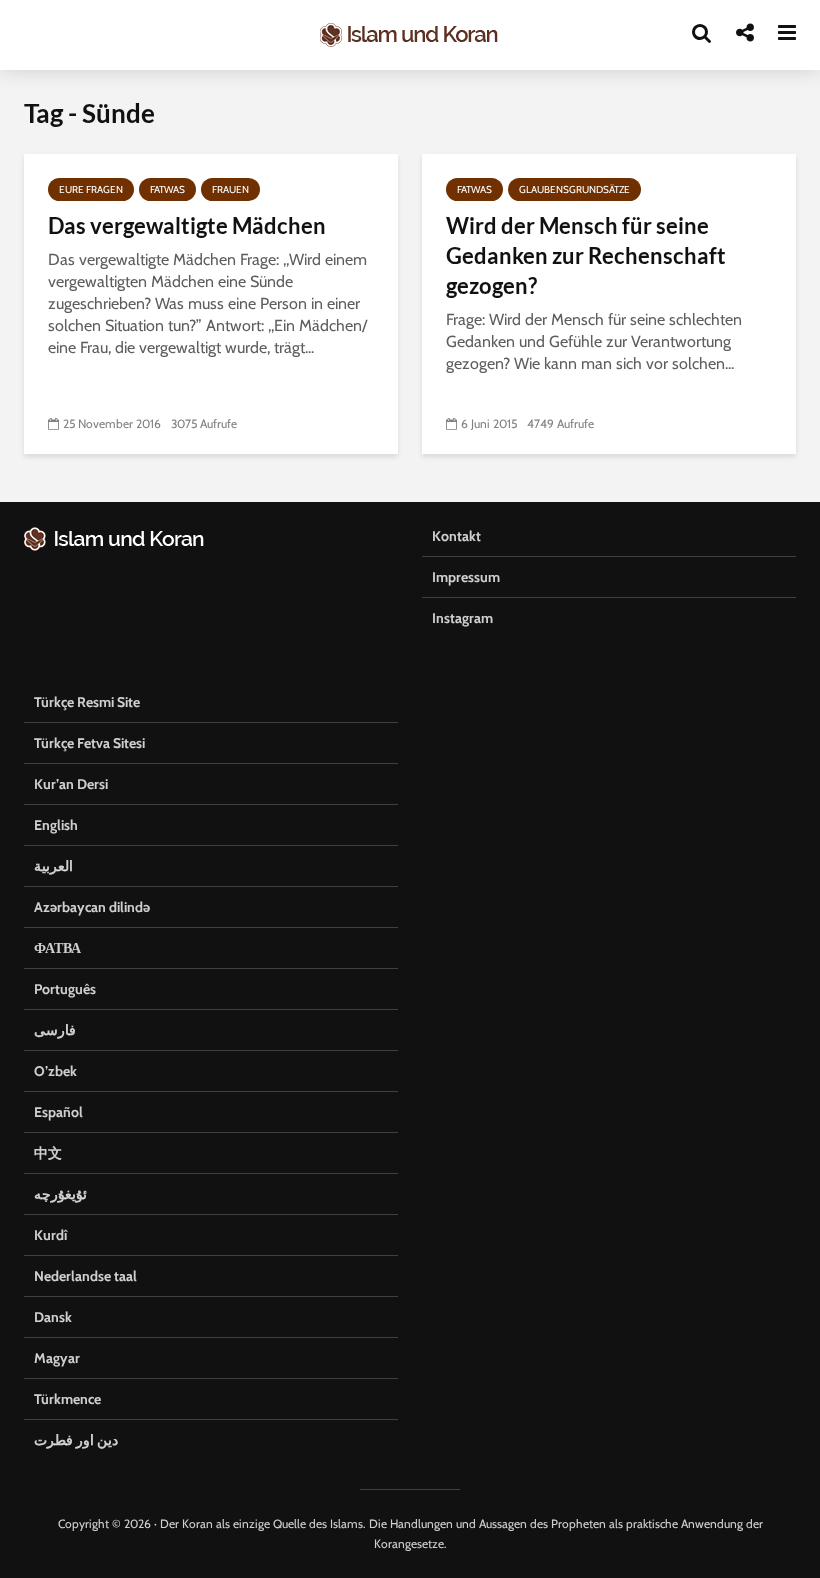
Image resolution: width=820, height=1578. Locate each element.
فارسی (55, 1030)
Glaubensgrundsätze (574, 189)
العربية (53, 866)
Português (65, 989)
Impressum (466, 577)
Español (58, 1112)
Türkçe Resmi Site (87, 702)
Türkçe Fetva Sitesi (89, 743)
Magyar (57, 1358)
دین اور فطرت (76, 1440)
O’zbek (55, 1071)
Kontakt (456, 536)
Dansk (53, 1317)
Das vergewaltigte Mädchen (187, 225)
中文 (48, 1153)
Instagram (462, 618)
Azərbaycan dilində (92, 907)
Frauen (230, 189)
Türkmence (67, 1399)
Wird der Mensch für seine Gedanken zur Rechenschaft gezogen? (586, 255)
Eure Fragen (91, 189)
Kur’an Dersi (71, 784)
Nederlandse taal (85, 1276)
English (56, 825)
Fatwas (167, 189)
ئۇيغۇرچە (60, 1194)
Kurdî (50, 1235)
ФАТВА (57, 948)
